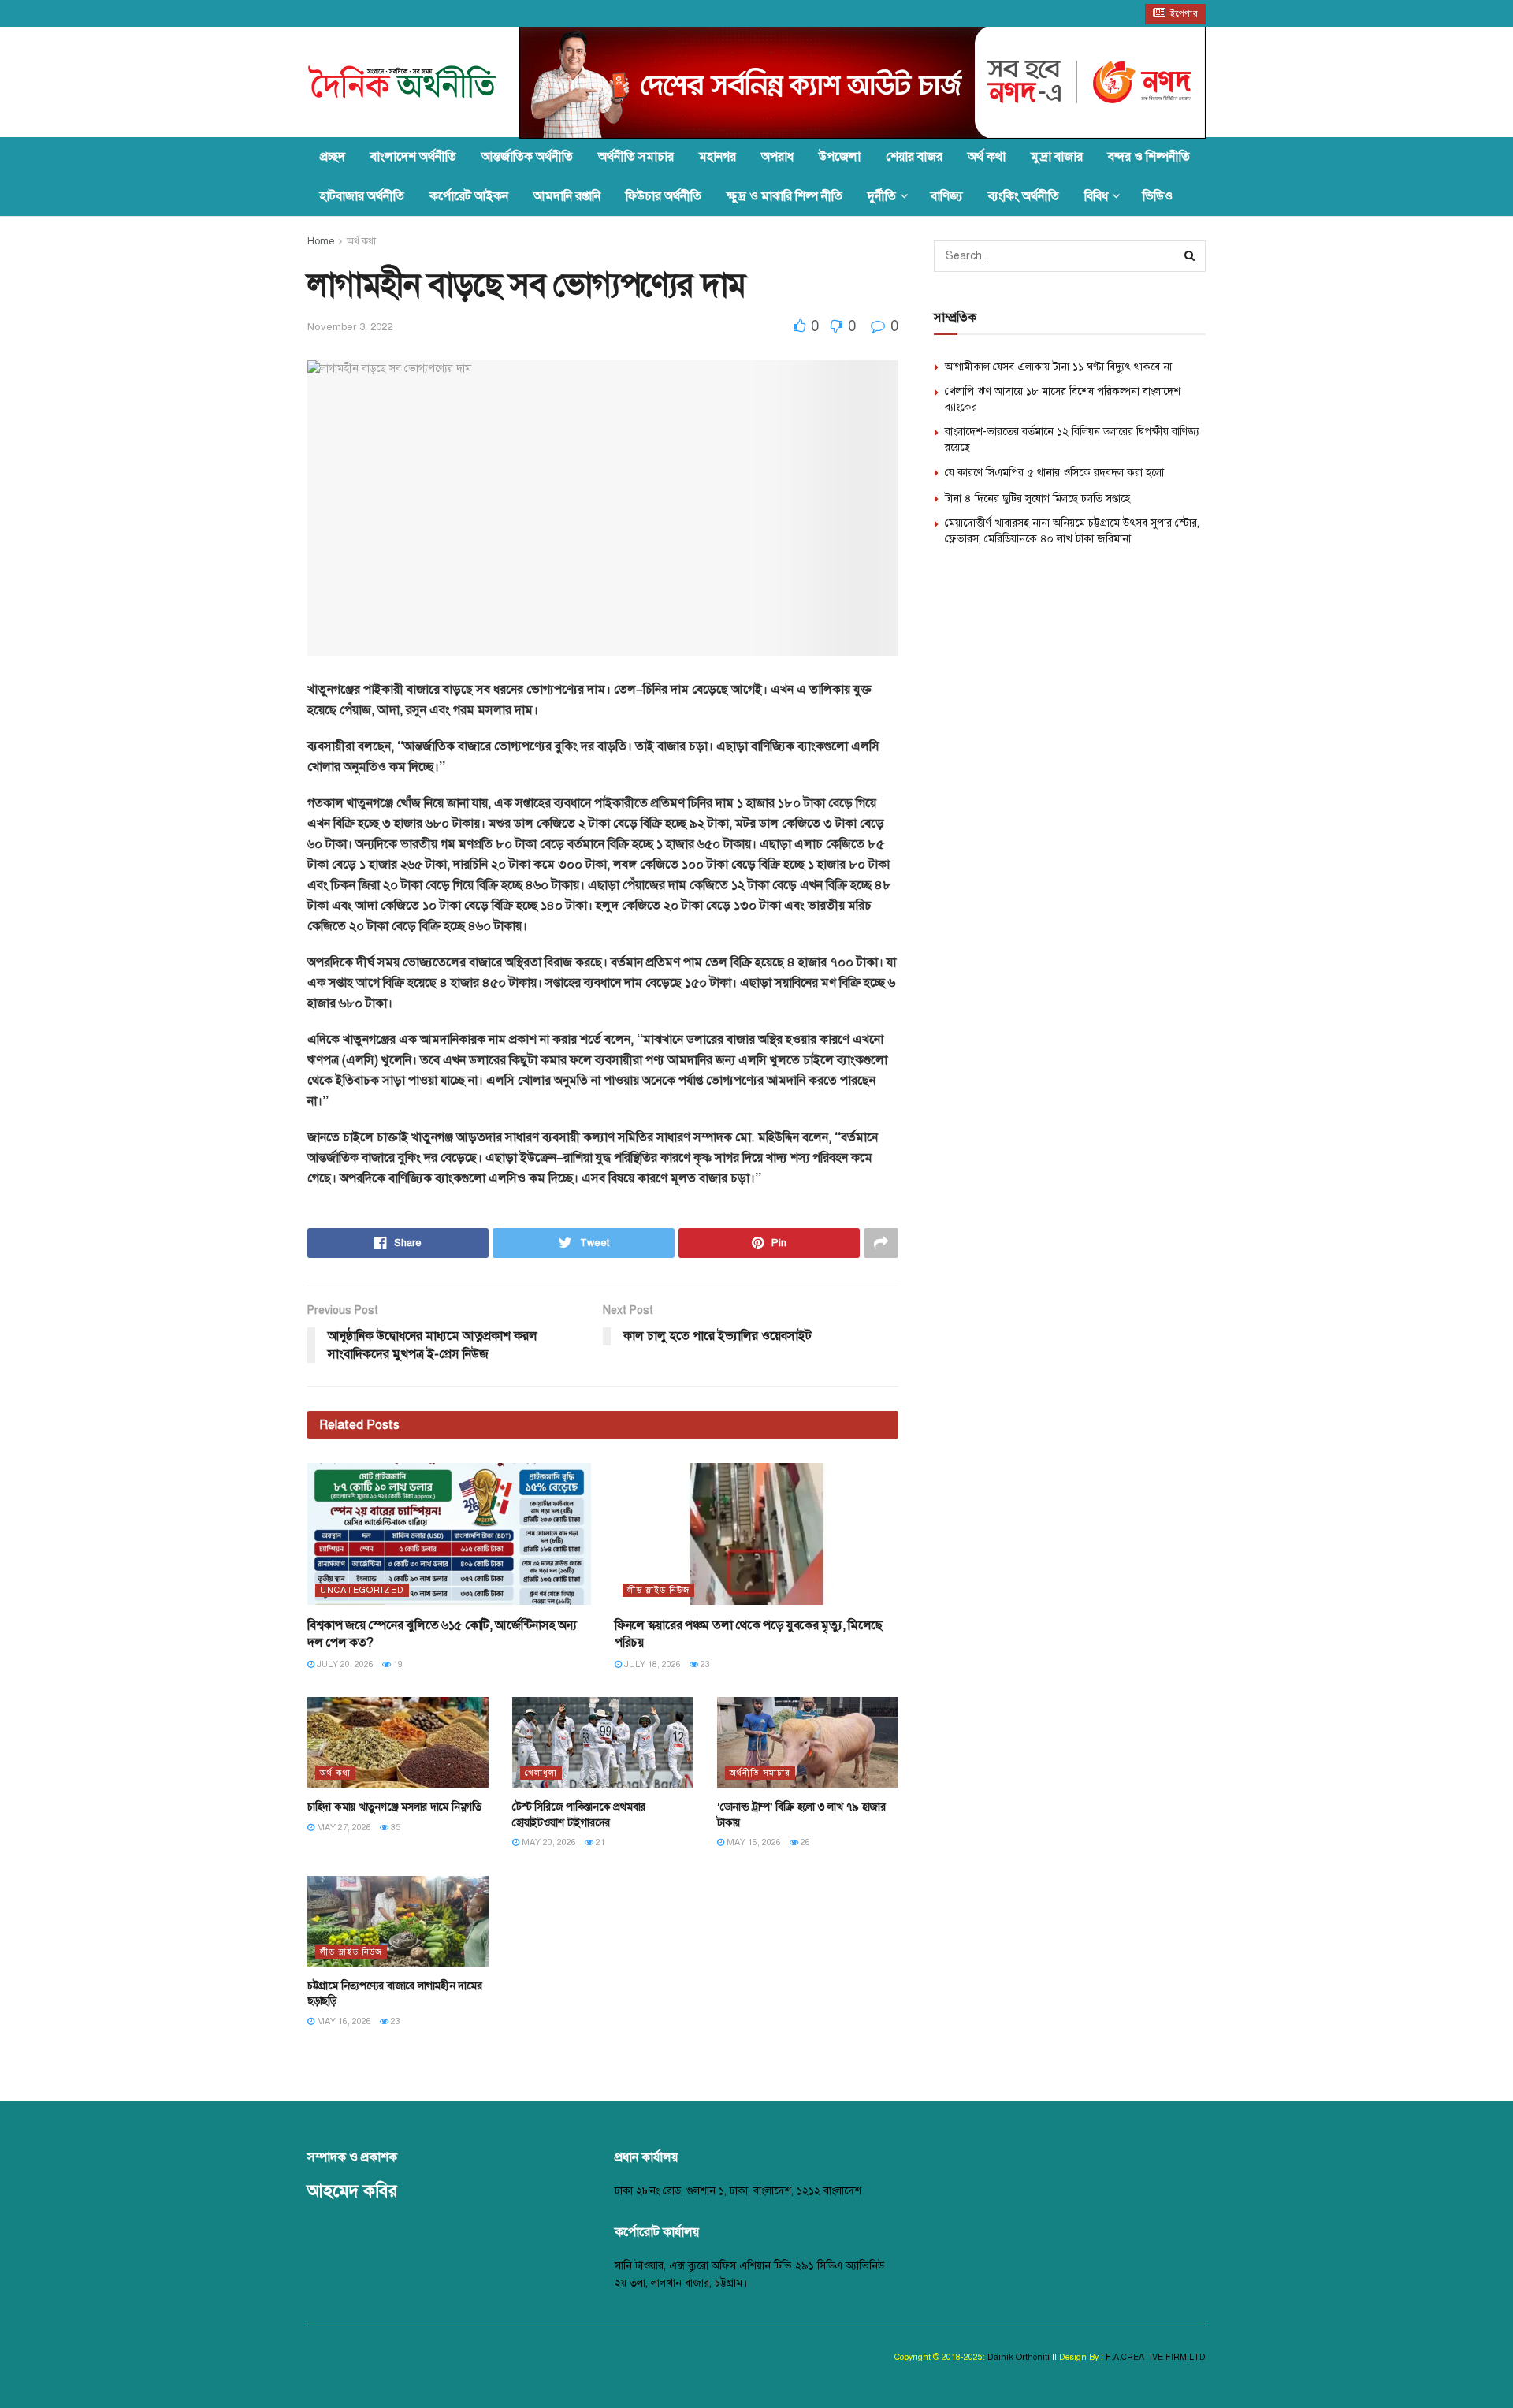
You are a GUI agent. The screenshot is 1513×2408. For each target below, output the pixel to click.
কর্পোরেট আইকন (469, 196)
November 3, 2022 (350, 327)
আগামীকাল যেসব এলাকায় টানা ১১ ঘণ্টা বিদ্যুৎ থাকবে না (1058, 367)
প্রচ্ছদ (333, 157)
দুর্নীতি (882, 196)
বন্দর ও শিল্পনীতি (1149, 157)
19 (397, 1664)
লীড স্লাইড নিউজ (658, 1590)
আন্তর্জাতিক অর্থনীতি (527, 157)
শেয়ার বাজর (914, 157)
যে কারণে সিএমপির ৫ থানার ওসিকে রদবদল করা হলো (1054, 473)
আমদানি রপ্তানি (567, 196)
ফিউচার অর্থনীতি (664, 196)
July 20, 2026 (344, 1664)
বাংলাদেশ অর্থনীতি (413, 157)
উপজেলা (840, 157)
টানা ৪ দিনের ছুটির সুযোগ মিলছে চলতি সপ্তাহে (1037, 499)
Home (321, 241)
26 (804, 1842)
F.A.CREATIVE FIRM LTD (1154, 2357)
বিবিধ (1096, 196)
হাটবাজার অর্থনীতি (362, 196)
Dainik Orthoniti (1020, 2357)
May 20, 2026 (548, 1842)
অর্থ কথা (987, 157)
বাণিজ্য (947, 196)
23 (704, 1664)
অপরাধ (777, 157)
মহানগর (717, 157)
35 (394, 1827)
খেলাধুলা (541, 1773)
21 (599, 1842)
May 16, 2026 (753, 1842)
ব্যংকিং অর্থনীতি (1024, 196)
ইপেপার (1183, 14)
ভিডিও (1158, 196)
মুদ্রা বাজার (1057, 157)
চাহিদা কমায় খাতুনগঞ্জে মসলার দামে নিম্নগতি (394, 1807)
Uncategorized (362, 1590)
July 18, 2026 (651, 1664)
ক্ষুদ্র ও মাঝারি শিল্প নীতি (784, 196)
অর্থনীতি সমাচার (636, 157)
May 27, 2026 (343, 1827)
